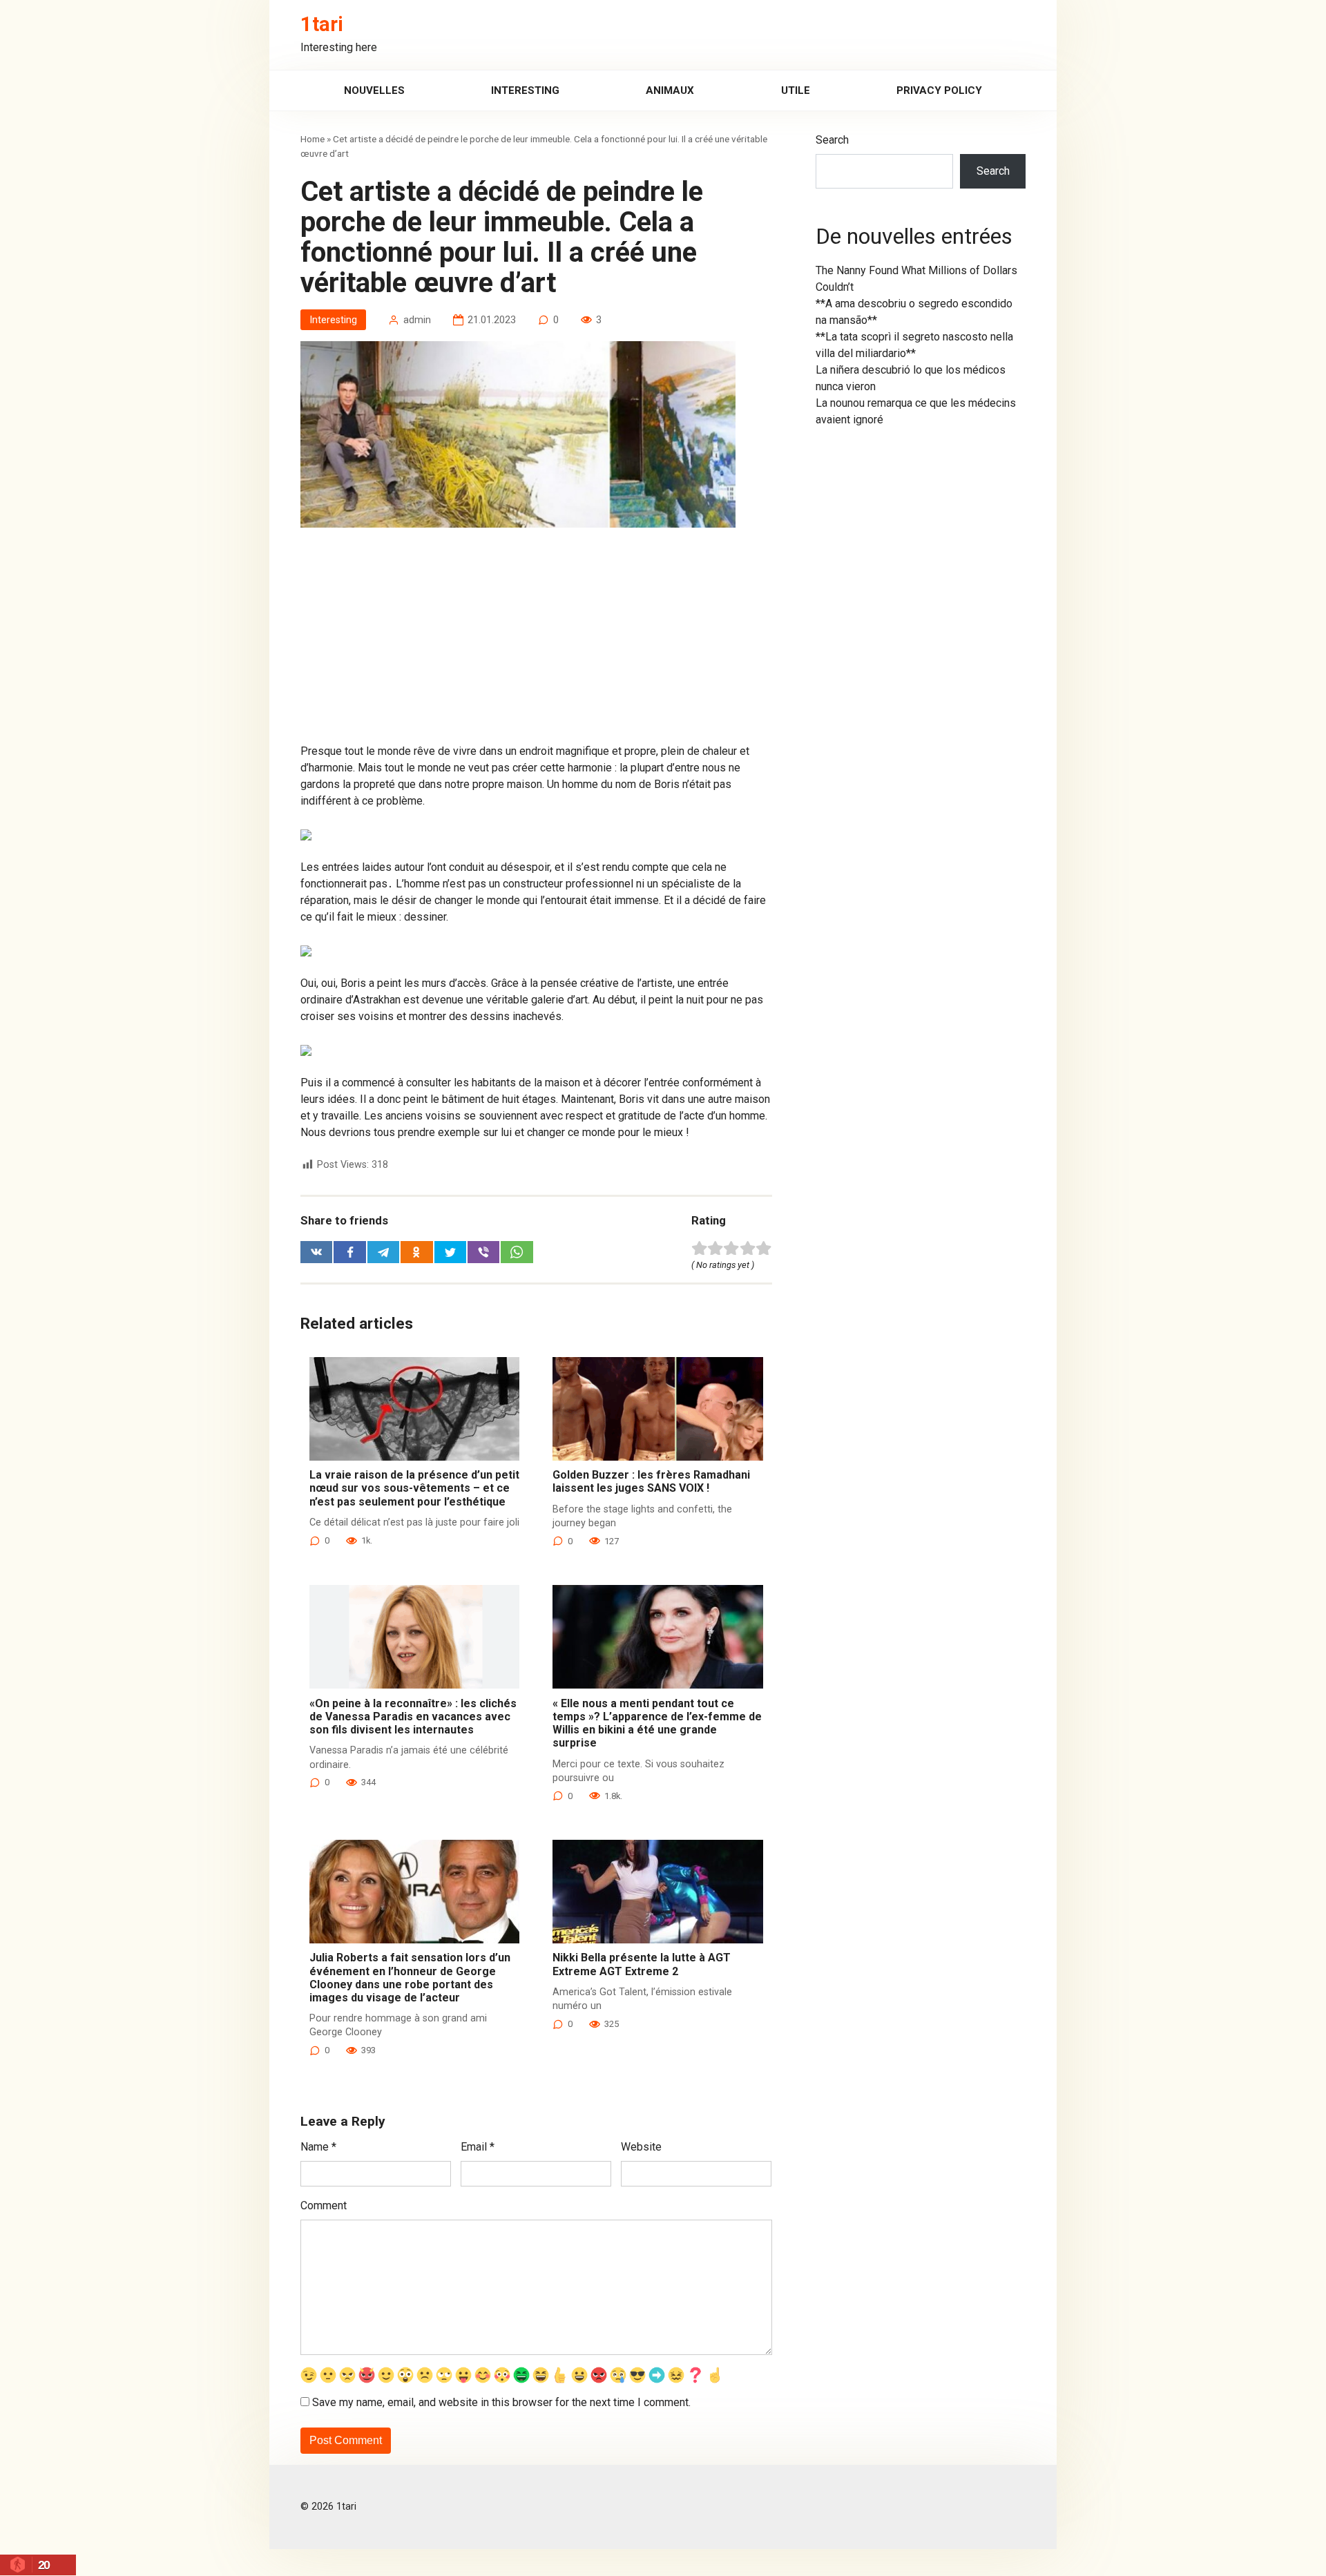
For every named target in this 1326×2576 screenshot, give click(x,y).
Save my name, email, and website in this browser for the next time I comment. (501, 2402)
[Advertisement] (536, 641)
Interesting (525, 90)
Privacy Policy (939, 90)
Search (832, 140)
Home (313, 139)
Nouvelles (374, 90)
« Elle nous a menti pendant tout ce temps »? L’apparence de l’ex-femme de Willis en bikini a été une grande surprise (657, 1723)
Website (641, 2147)
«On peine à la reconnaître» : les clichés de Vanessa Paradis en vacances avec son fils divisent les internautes (413, 1717)
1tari (322, 24)
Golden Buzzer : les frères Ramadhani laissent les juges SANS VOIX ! (651, 1481)
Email (478, 2147)
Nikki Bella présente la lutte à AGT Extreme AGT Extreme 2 (642, 1964)
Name (318, 2147)
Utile (796, 90)
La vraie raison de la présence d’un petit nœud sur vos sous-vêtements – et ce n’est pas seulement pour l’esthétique (414, 1488)
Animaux (670, 90)
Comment (324, 2205)
